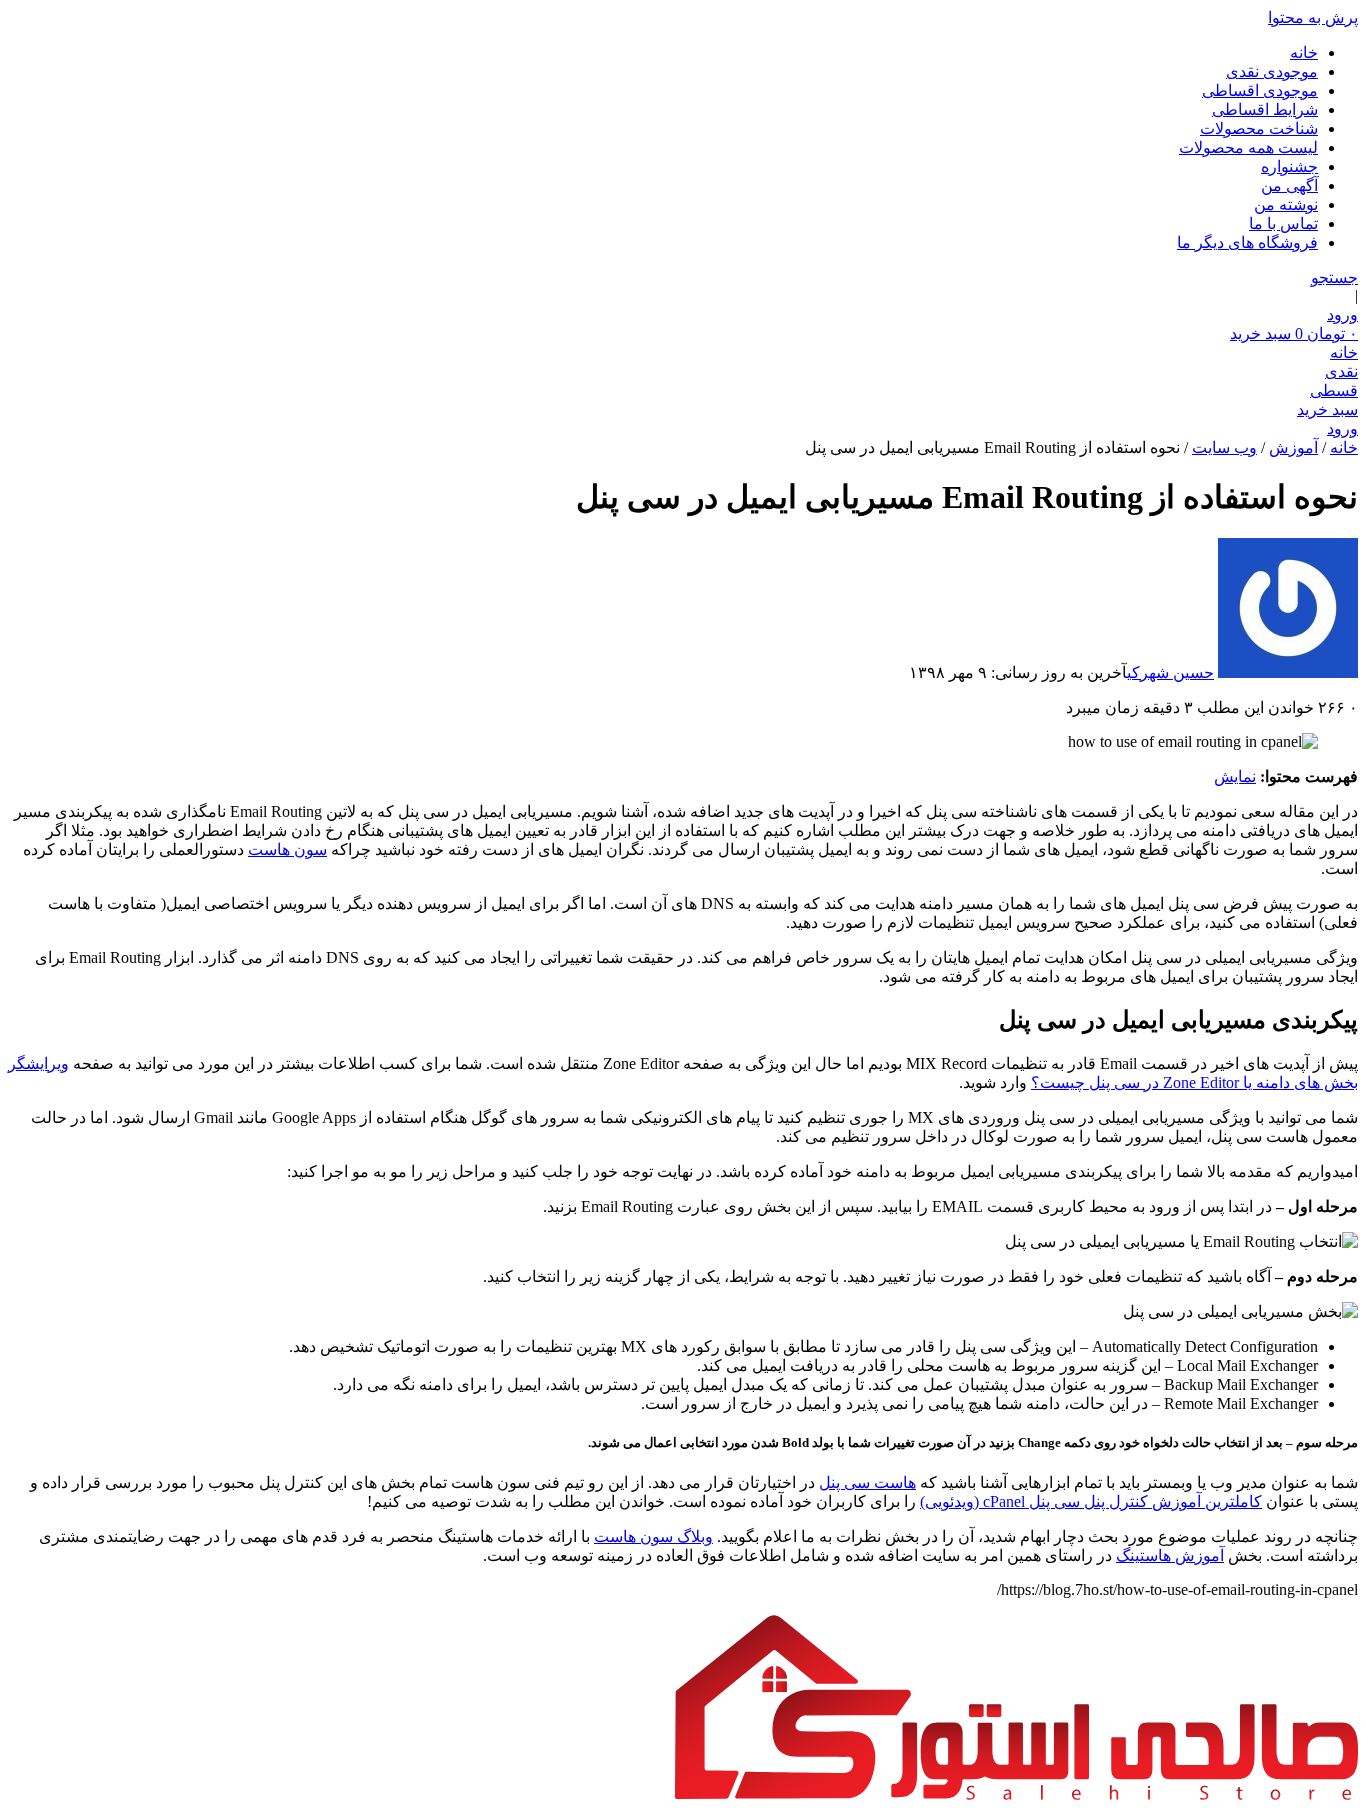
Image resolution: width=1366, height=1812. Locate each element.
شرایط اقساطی (1265, 109)
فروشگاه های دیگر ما (1247, 242)
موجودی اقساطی (1260, 90)
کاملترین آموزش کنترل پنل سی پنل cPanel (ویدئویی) (1091, 1501)
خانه (1304, 52)
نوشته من (1286, 204)
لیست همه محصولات (1248, 147)
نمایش (1235, 776)
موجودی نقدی (1272, 71)
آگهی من (1289, 185)
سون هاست (287, 849)
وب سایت (1224, 447)
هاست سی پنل (867, 1482)
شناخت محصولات (1259, 128)
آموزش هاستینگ (1170, 1555)
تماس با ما (1283, 223)
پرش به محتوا (1313, 17)
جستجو (1334, 277)
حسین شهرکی (1170, 672)
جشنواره (1289, 166)
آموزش (1293, 447)
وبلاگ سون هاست (653, 1536)
